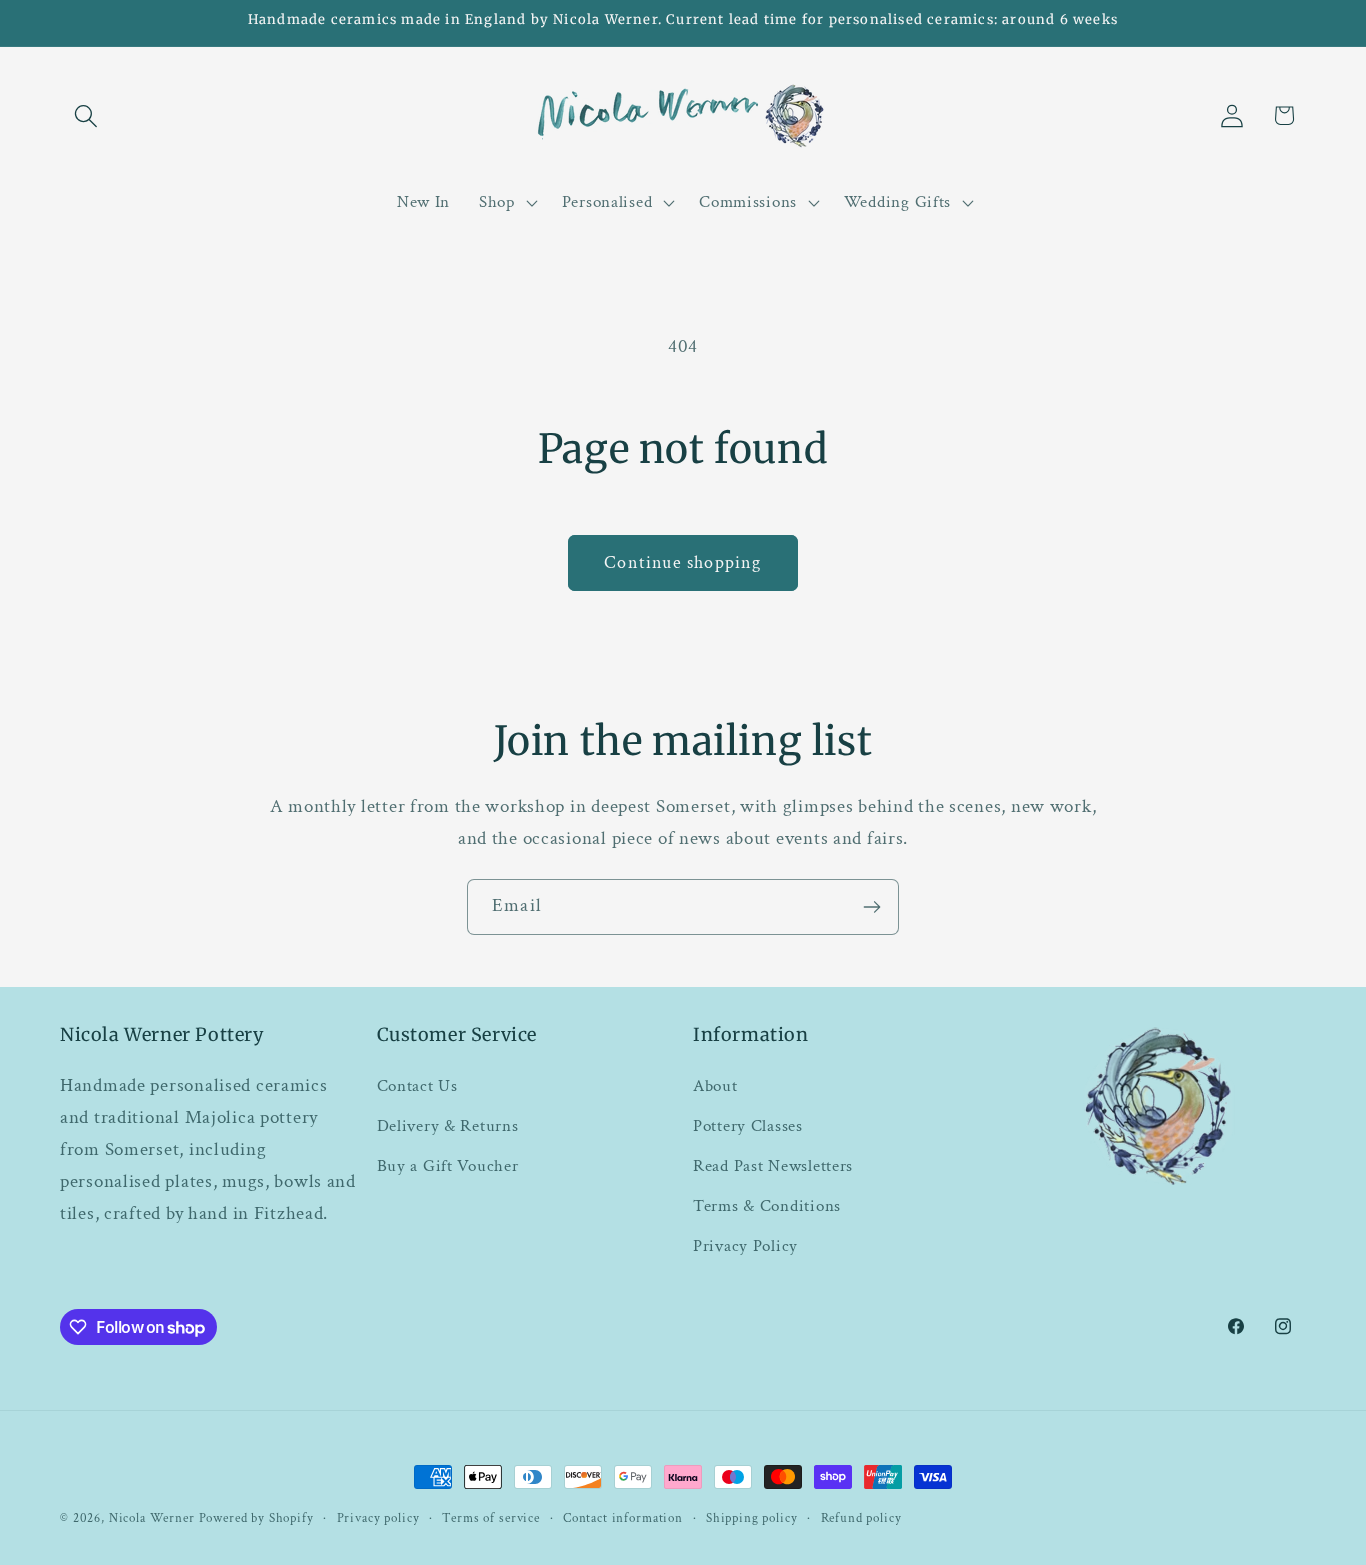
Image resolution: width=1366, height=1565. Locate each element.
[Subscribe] (871, 907)
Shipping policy (752, 1518)
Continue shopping (682, 562)
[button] (86, 115)
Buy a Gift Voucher (448, 1166)
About (715, 1086)
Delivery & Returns (448, 1126)
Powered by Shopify (256, 1518)
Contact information (623, 1518)
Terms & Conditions (767, 1206)
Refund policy (861, 1518)
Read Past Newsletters (773, 1166)
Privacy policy (378, 1518)
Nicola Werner (152, 1518)
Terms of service (490, 1518)
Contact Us (417, 1086)
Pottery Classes (748, 1126)
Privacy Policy (745, 1246)
